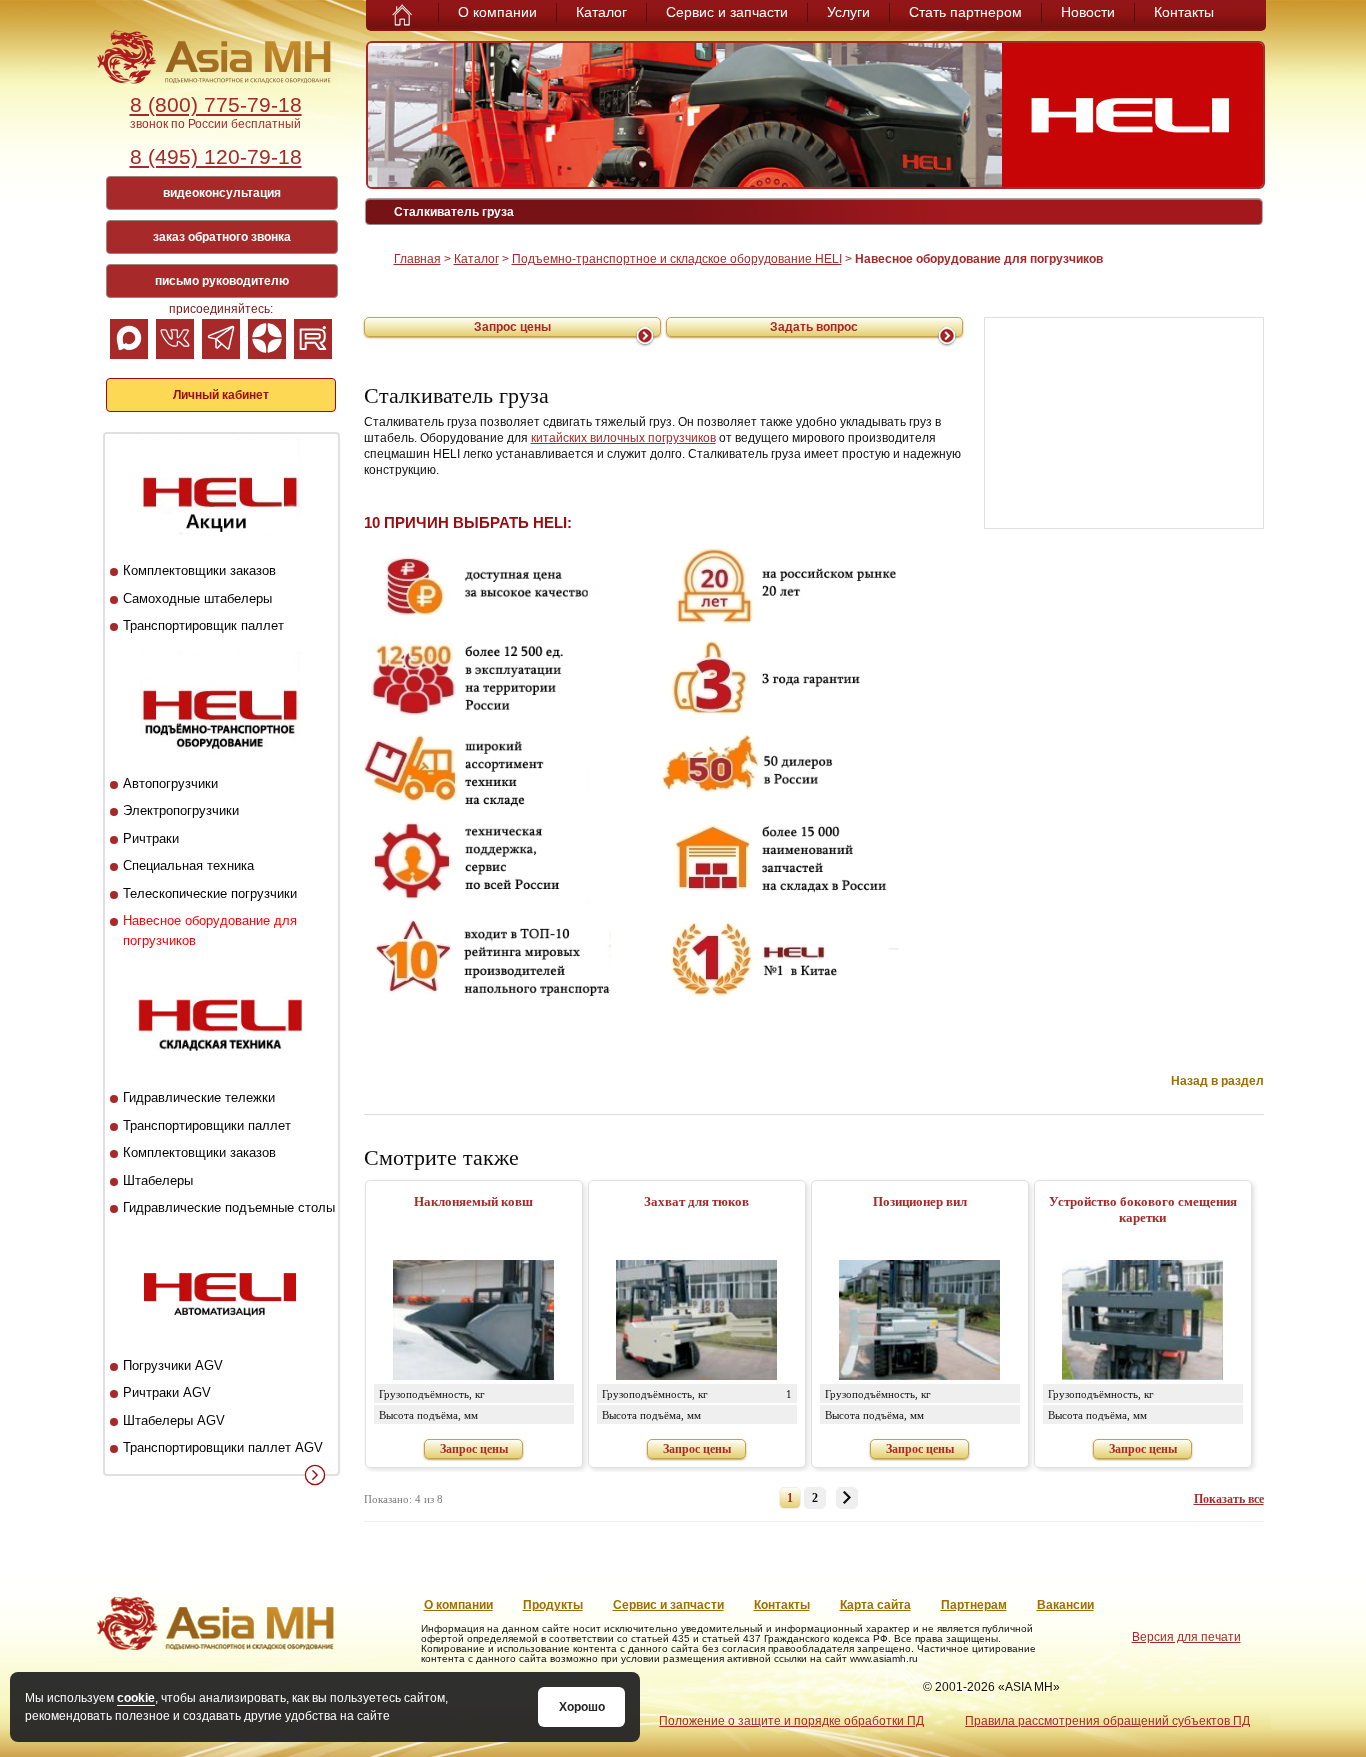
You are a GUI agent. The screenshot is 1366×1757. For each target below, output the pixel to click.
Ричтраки (151, 838)
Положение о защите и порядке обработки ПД (791, 1721)
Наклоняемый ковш (473, 1201)
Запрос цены (512, 327)
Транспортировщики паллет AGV (223, 1447)
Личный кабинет (221, 395)
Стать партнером (965, 12)
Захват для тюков (696, 1201)
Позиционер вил (920, 1201)
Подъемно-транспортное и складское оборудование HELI (677, 259)
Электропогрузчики (181, 810)
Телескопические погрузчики (210, 893)
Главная (417, 259)
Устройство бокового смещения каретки (1143, 1209)
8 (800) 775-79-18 (216, 104)
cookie (136, 1698)
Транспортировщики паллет (207, 1125)
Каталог (601, 12)
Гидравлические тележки (199, 1097)
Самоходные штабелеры (197, 598)
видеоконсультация (222, 193)
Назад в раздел (1217, 1081)
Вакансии (1065, 1605)
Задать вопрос (814, 327)
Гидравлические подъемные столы (229, 1207)
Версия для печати (1186, 1637)
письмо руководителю (222, 281)
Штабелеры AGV (174, 1420)
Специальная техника (188, 865)
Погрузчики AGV (173, 1365)
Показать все (1229, 1499)
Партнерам (974, 1605)
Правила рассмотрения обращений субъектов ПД (1107, 1721)
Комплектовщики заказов (199, 570)
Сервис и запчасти (727, 12)
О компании (497, 12)
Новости (1088, 12)
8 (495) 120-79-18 (216, 156)
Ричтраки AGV (167, 1392)
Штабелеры (158, 1180)
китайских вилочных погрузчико (620, 438)
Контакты (1184, 12)
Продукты (553, 1605)
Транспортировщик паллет (203, 625)
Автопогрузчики (170, 783)
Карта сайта (875, 1605)
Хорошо (582, 1707)
